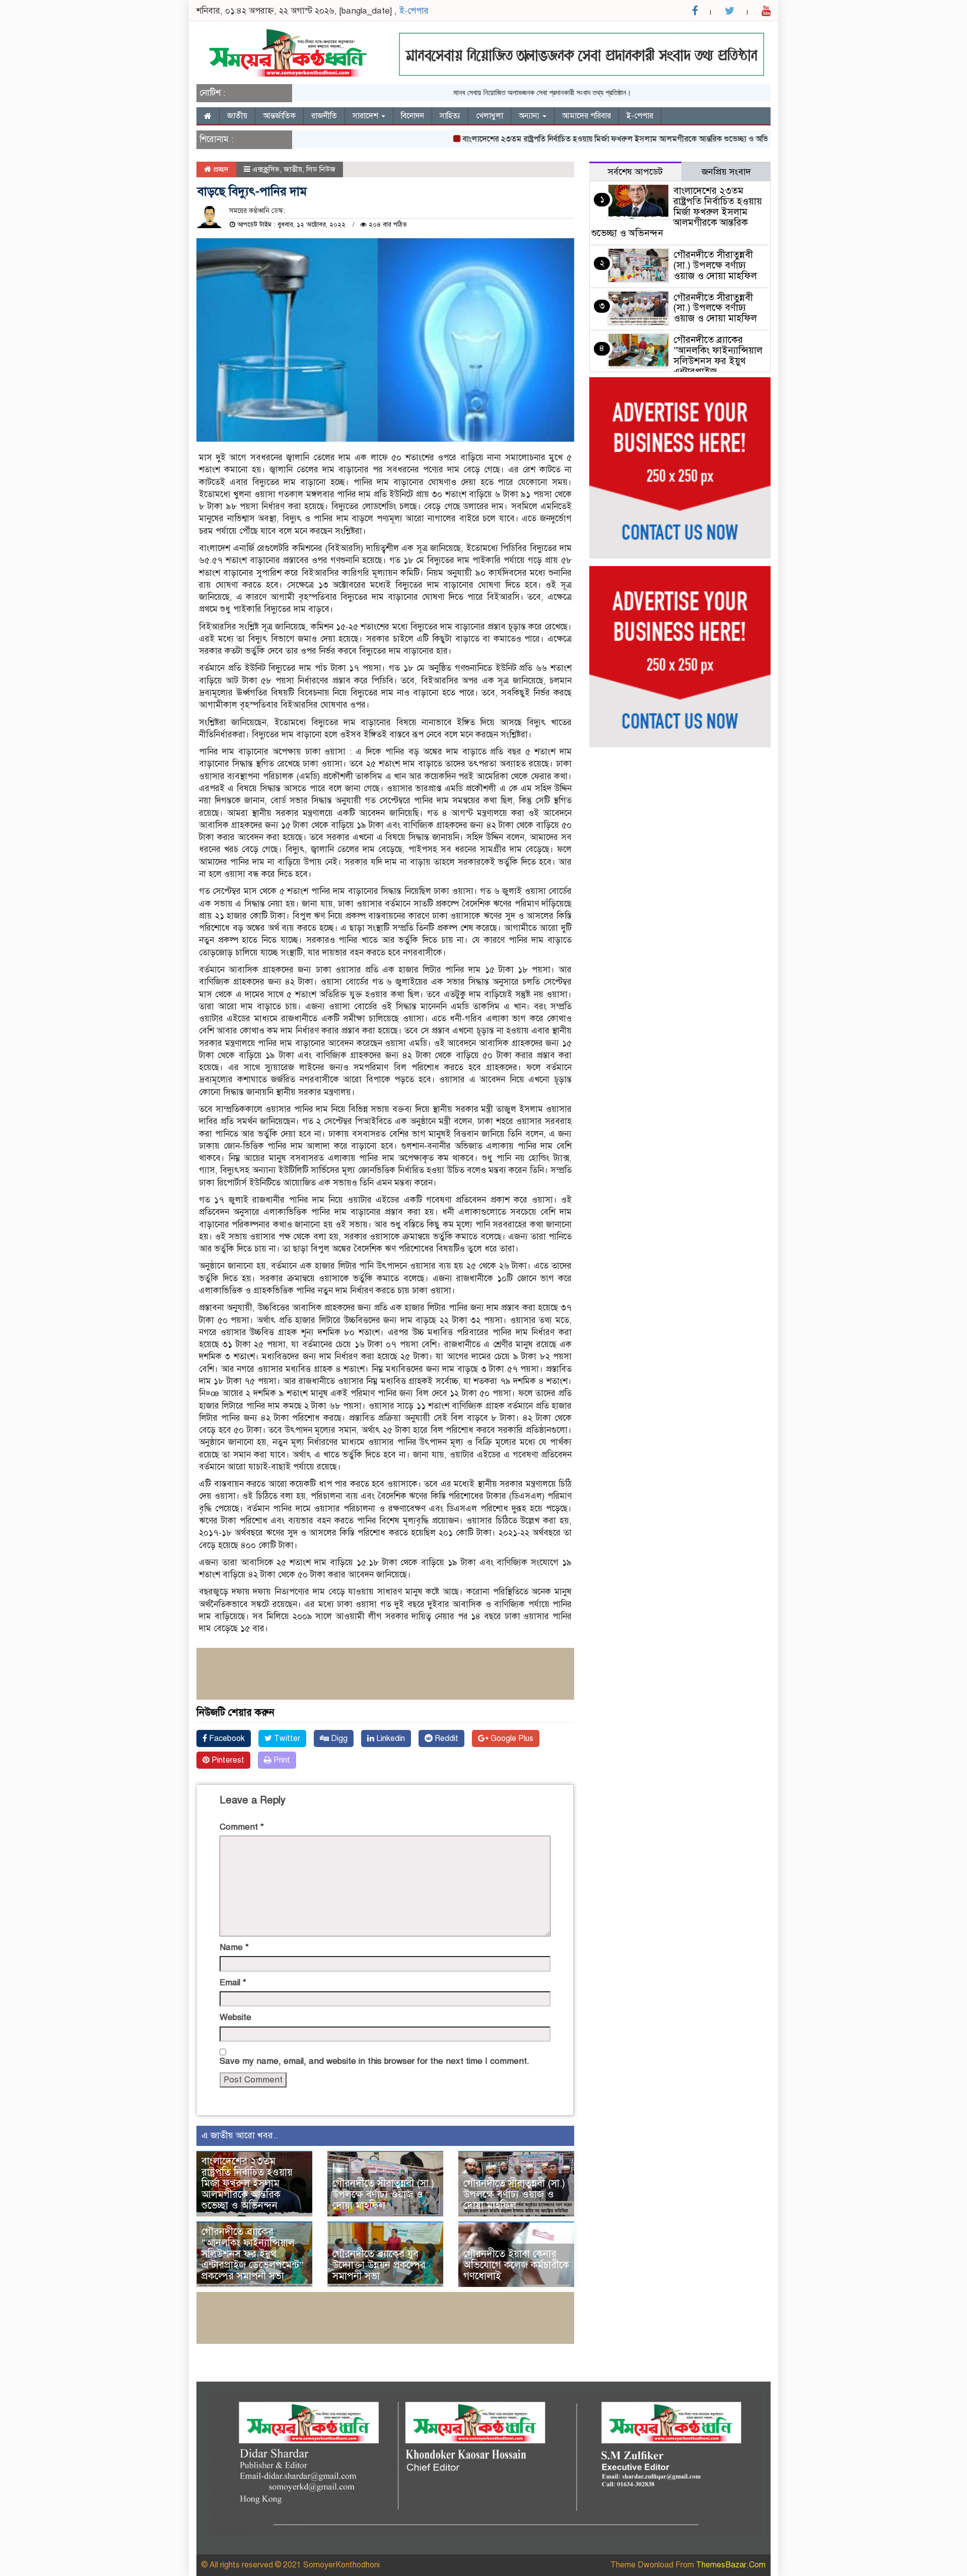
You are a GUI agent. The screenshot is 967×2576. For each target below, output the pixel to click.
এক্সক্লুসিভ (266, 169)
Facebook (226, 1738)
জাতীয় (237, 116)
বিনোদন (412, 116)
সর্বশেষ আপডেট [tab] (635, 172)
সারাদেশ (366, 116)
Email (233, 1982)
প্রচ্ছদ (220, 169)
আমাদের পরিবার (586, 116)
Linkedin (390, 1738)
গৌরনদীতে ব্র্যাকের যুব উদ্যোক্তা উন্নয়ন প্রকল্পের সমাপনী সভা (379, 2265)
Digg (338, 1738)
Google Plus (511, 1738)
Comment (242, 1827)
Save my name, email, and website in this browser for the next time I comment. (374, 2061)
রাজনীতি (324, 116)
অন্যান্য (530, 116)
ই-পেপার (414, 11)
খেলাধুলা (490, 116)
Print (281, 1760)
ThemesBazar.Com (731, 2565)
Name (234, 1947)
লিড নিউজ (321, 169)
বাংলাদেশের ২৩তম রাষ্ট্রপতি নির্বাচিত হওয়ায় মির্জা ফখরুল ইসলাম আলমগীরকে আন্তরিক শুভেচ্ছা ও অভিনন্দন (575, 139)
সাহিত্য (450, 116)
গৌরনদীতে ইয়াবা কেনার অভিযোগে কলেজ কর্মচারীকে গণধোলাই (516, 2265)
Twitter (286, 1738)
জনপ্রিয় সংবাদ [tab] (726, 172)
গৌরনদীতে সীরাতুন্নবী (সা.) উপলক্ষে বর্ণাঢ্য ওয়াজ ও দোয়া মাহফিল (383, 2195)
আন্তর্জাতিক (279, 116)
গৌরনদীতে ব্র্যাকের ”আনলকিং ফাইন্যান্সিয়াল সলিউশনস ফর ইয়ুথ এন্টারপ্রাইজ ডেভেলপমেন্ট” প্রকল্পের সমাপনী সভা (253, 2254)
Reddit (445, 1738)
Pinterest (227, 1760)
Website (235, 2017)
